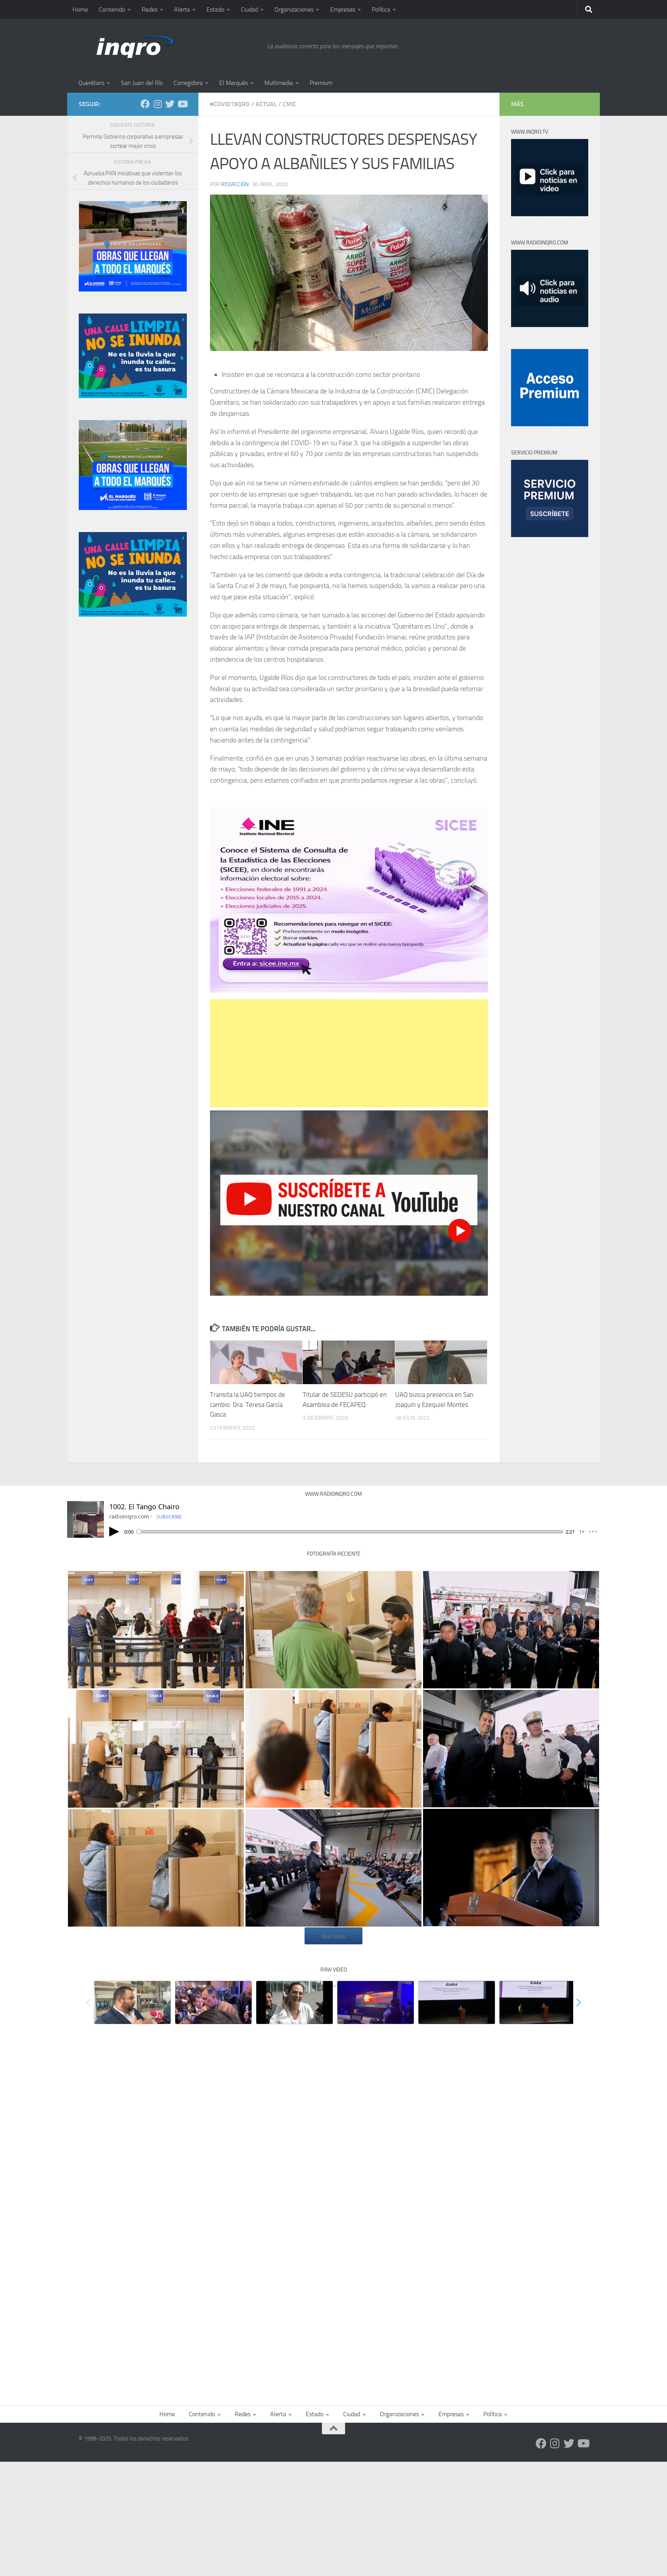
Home (80, 9)
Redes (150, 9)
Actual (266, 104)
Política (381, 9)
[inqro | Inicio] (169, 46)
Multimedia (279, 83)
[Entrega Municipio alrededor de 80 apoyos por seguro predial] (132, 2002)
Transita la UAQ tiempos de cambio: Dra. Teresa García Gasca (248, 1405)
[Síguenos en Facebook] (145, 104)
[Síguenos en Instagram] (157, 104)
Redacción (235, 184)
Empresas (343, 9)
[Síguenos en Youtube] (182, 104)
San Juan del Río (142, 83)
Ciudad (249, 9)
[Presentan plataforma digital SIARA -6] (457, 2002)
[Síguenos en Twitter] (170, 104)
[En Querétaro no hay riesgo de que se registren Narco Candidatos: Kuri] (213, 2002)
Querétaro (91, 83)
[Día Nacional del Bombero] (333, 1868)
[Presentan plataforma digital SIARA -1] (376, 2002)
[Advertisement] (349, 1053)
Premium (321, 83)
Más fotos (333, 1936)
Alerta (182, 9)
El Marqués (234, 83)
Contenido (112, 9)
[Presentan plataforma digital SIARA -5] (538, 2002)
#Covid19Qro (230, 104)
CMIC (289, 104)
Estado (215, 9)
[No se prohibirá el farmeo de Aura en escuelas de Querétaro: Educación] (295, 2002)
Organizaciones (294, 9)
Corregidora (188, 83)
